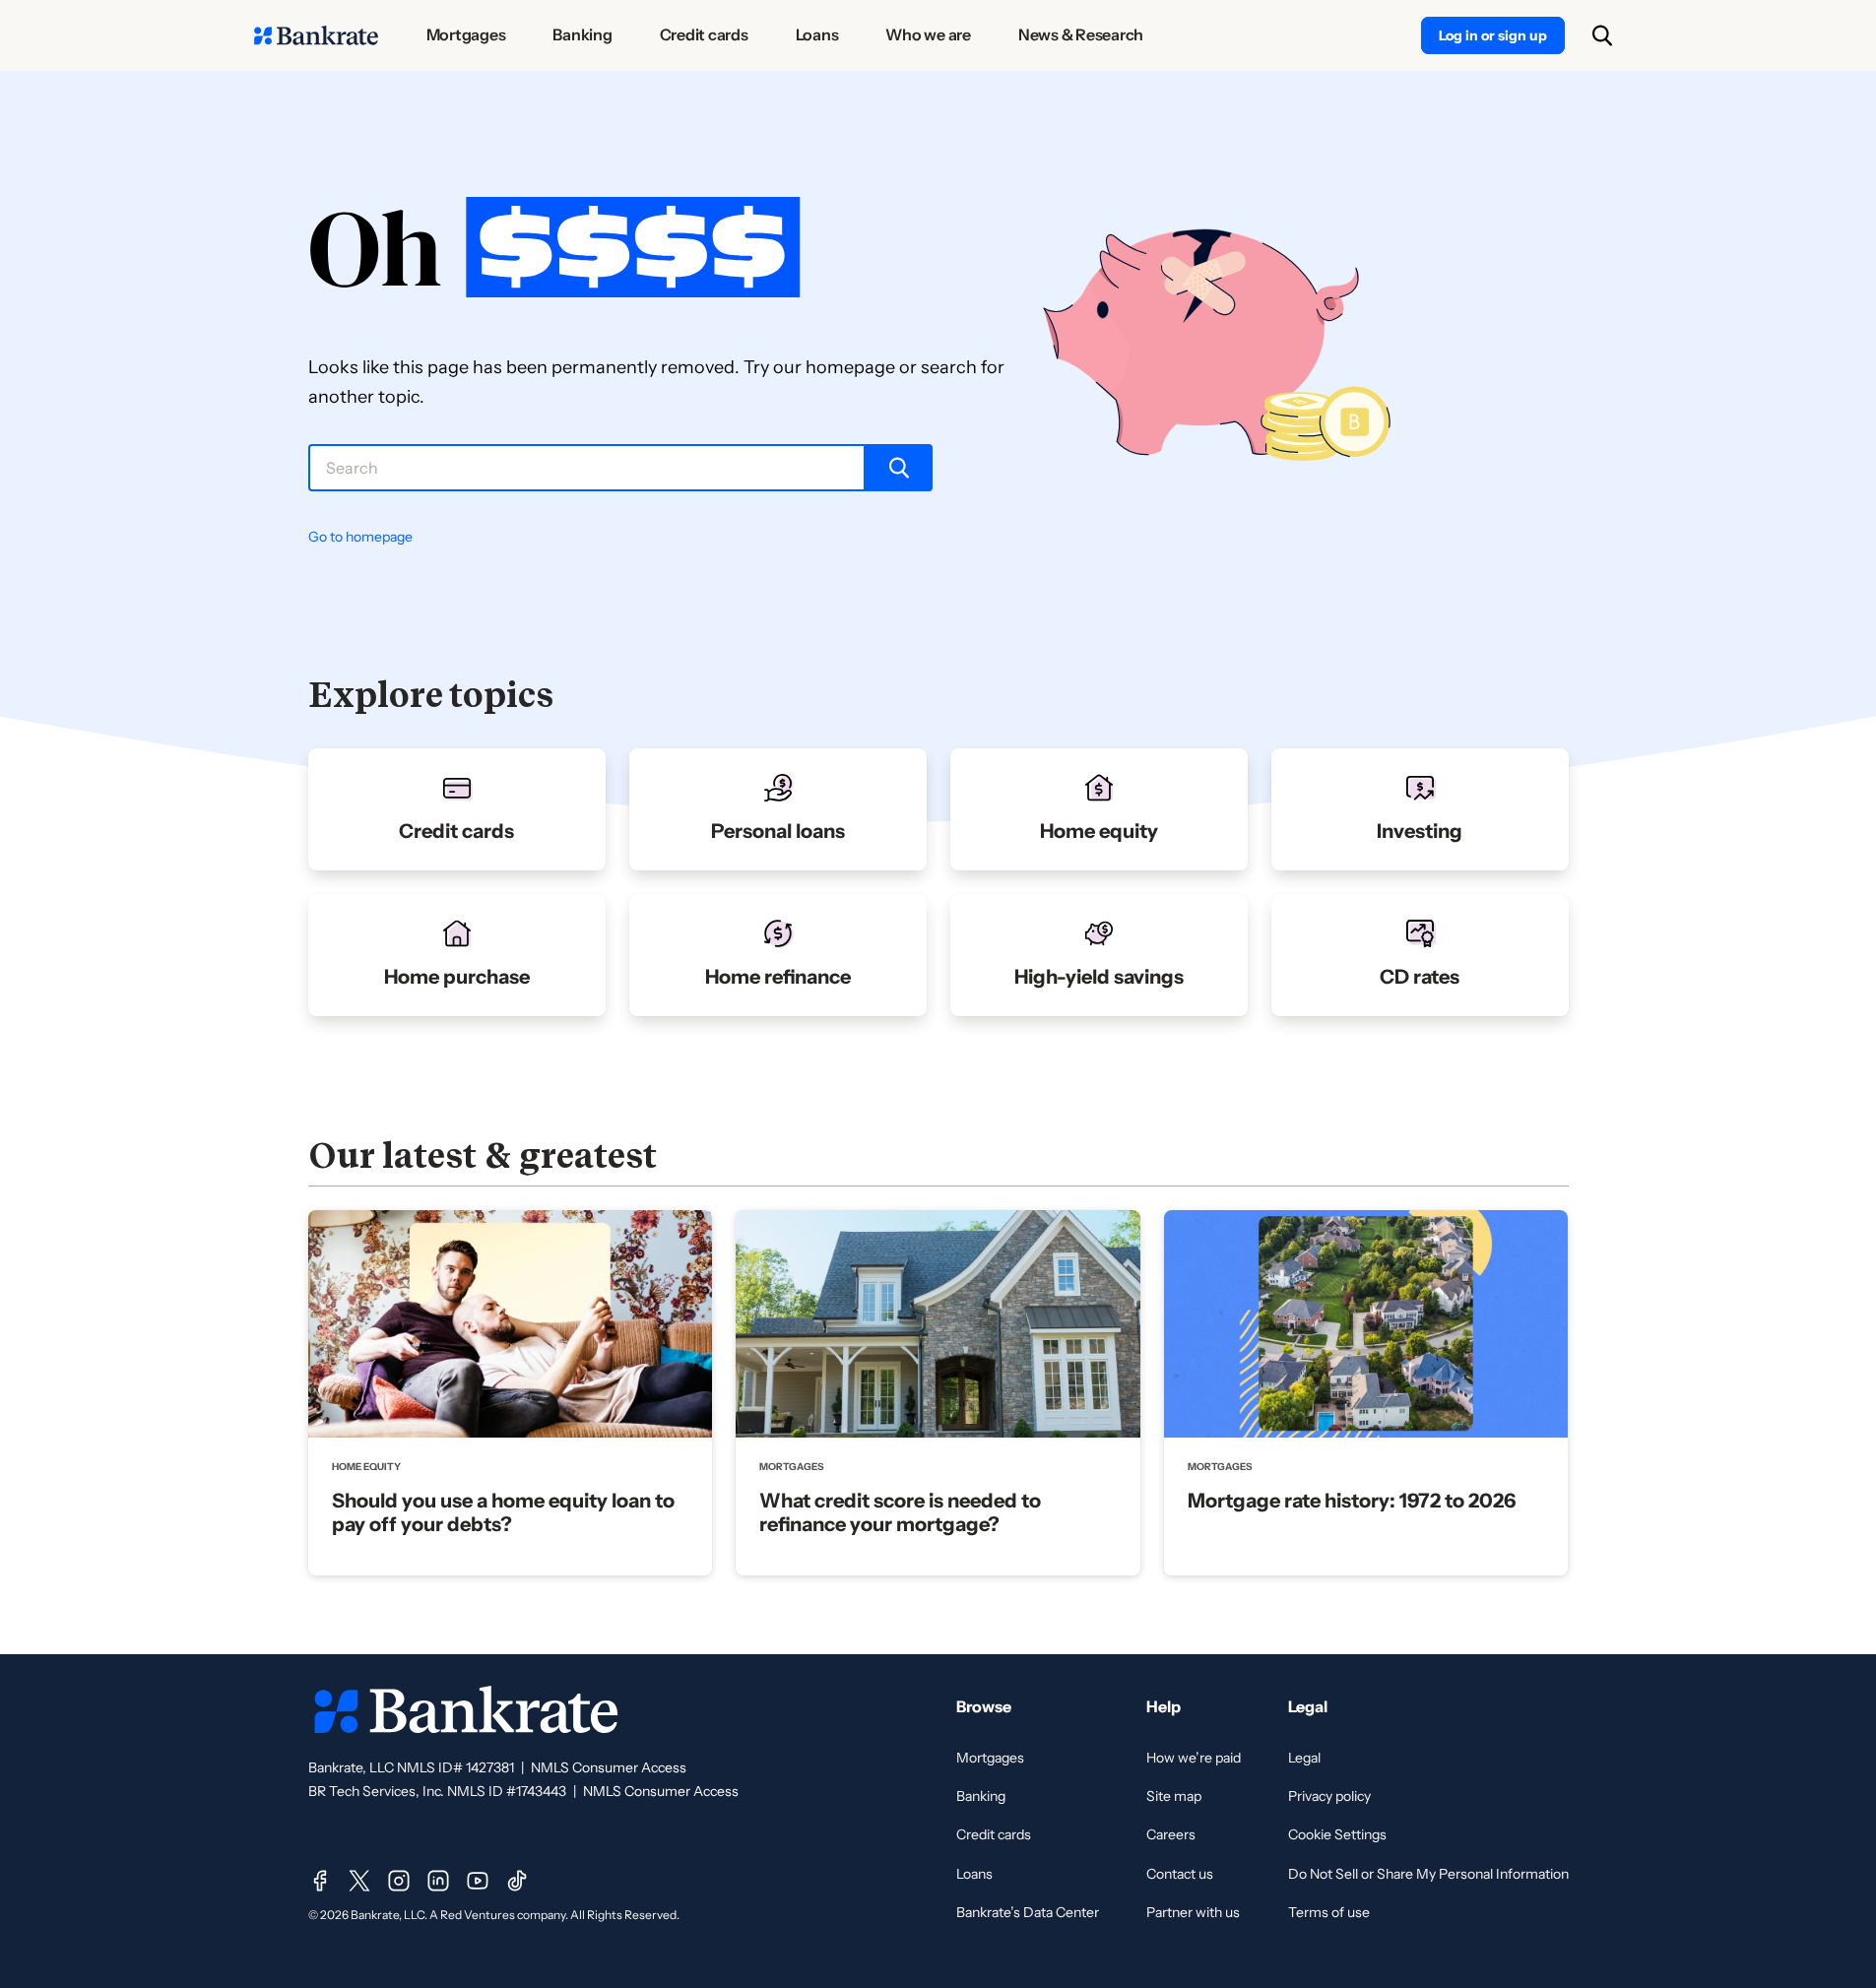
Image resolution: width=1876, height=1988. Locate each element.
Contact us (1180, 1874)
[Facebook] (320, 1881)
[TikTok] (517, 1881)
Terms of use (1329, 1912)
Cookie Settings (1337, 1834)
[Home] (316, 35)
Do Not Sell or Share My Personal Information (1428, 1874)
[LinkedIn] (438, 1881)
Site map (1174, 1796)
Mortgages (990, 1758)
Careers (1171, 1834)
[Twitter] (359, 1881)
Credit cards (994, 1834)
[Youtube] (478, 1881)
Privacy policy (1329, 1796)
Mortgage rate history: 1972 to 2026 (1352, 1501)
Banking (981, 1796)
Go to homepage (360, 537)
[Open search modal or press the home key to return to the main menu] (1602, 35)
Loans (974, 1874)
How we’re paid (1194, 1758)
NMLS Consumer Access (609, 1767)
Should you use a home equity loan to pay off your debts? (503, 1512)
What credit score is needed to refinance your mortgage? (900, 1512)
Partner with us (1193, 1912)
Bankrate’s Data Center (1028, 1912)
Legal (1304, 1758)
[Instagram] (399, 1881)
